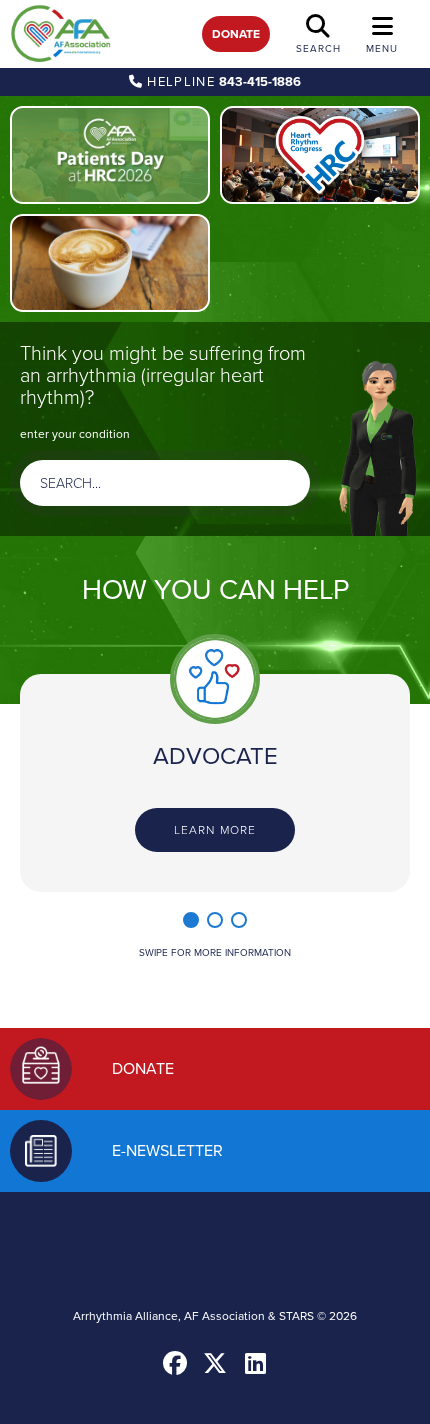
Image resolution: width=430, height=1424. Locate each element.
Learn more (215, 830)
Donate (236, 34)
